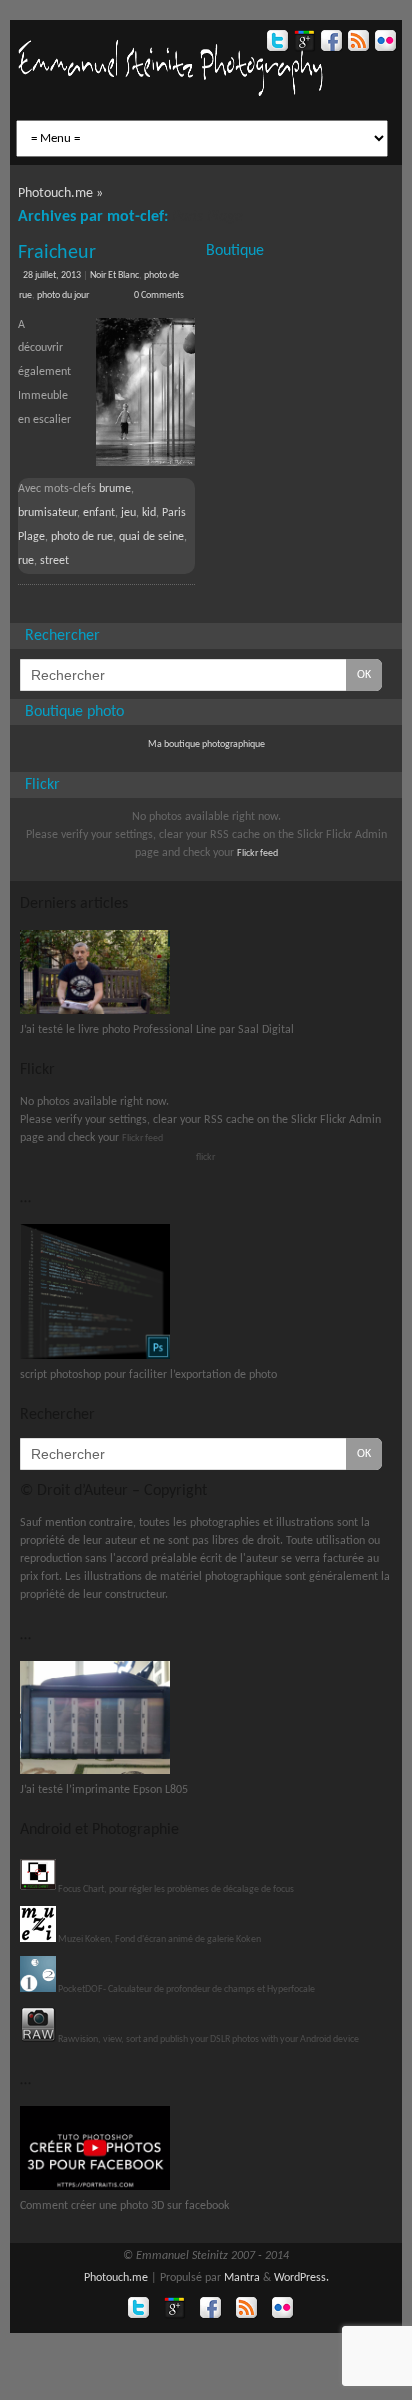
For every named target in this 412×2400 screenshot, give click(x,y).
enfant (99, 513)
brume (115, 489)
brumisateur (47, 513)
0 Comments (159, 295)
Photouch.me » (60, 193)
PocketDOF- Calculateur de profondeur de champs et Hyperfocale (185, 1989)
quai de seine (151, 537)
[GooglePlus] (302, 44)
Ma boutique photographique (206, 744)
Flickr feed (257, 853)
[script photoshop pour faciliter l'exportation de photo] (95, 1356)
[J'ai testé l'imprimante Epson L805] (95, 1771)
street (54, 561)
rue (26, 561)
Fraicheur (57, 253)
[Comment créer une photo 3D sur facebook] (95, 2187)
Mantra (242, 2278)
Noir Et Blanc (114, 275)
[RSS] (356, 44)
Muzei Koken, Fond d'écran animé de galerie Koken (158, 1939)
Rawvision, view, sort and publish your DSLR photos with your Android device (207, 2039)
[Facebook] (329, 44)
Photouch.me (116, 2278)
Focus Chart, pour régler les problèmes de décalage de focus (175, 1889)
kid (149, 513)
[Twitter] (275, 44)
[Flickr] (383, 44)
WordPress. (301, 2278)
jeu (128, 513)
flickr (205, 1157)
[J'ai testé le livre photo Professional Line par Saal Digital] (95, 1011)
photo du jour (63, 295)
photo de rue (82, 537)
